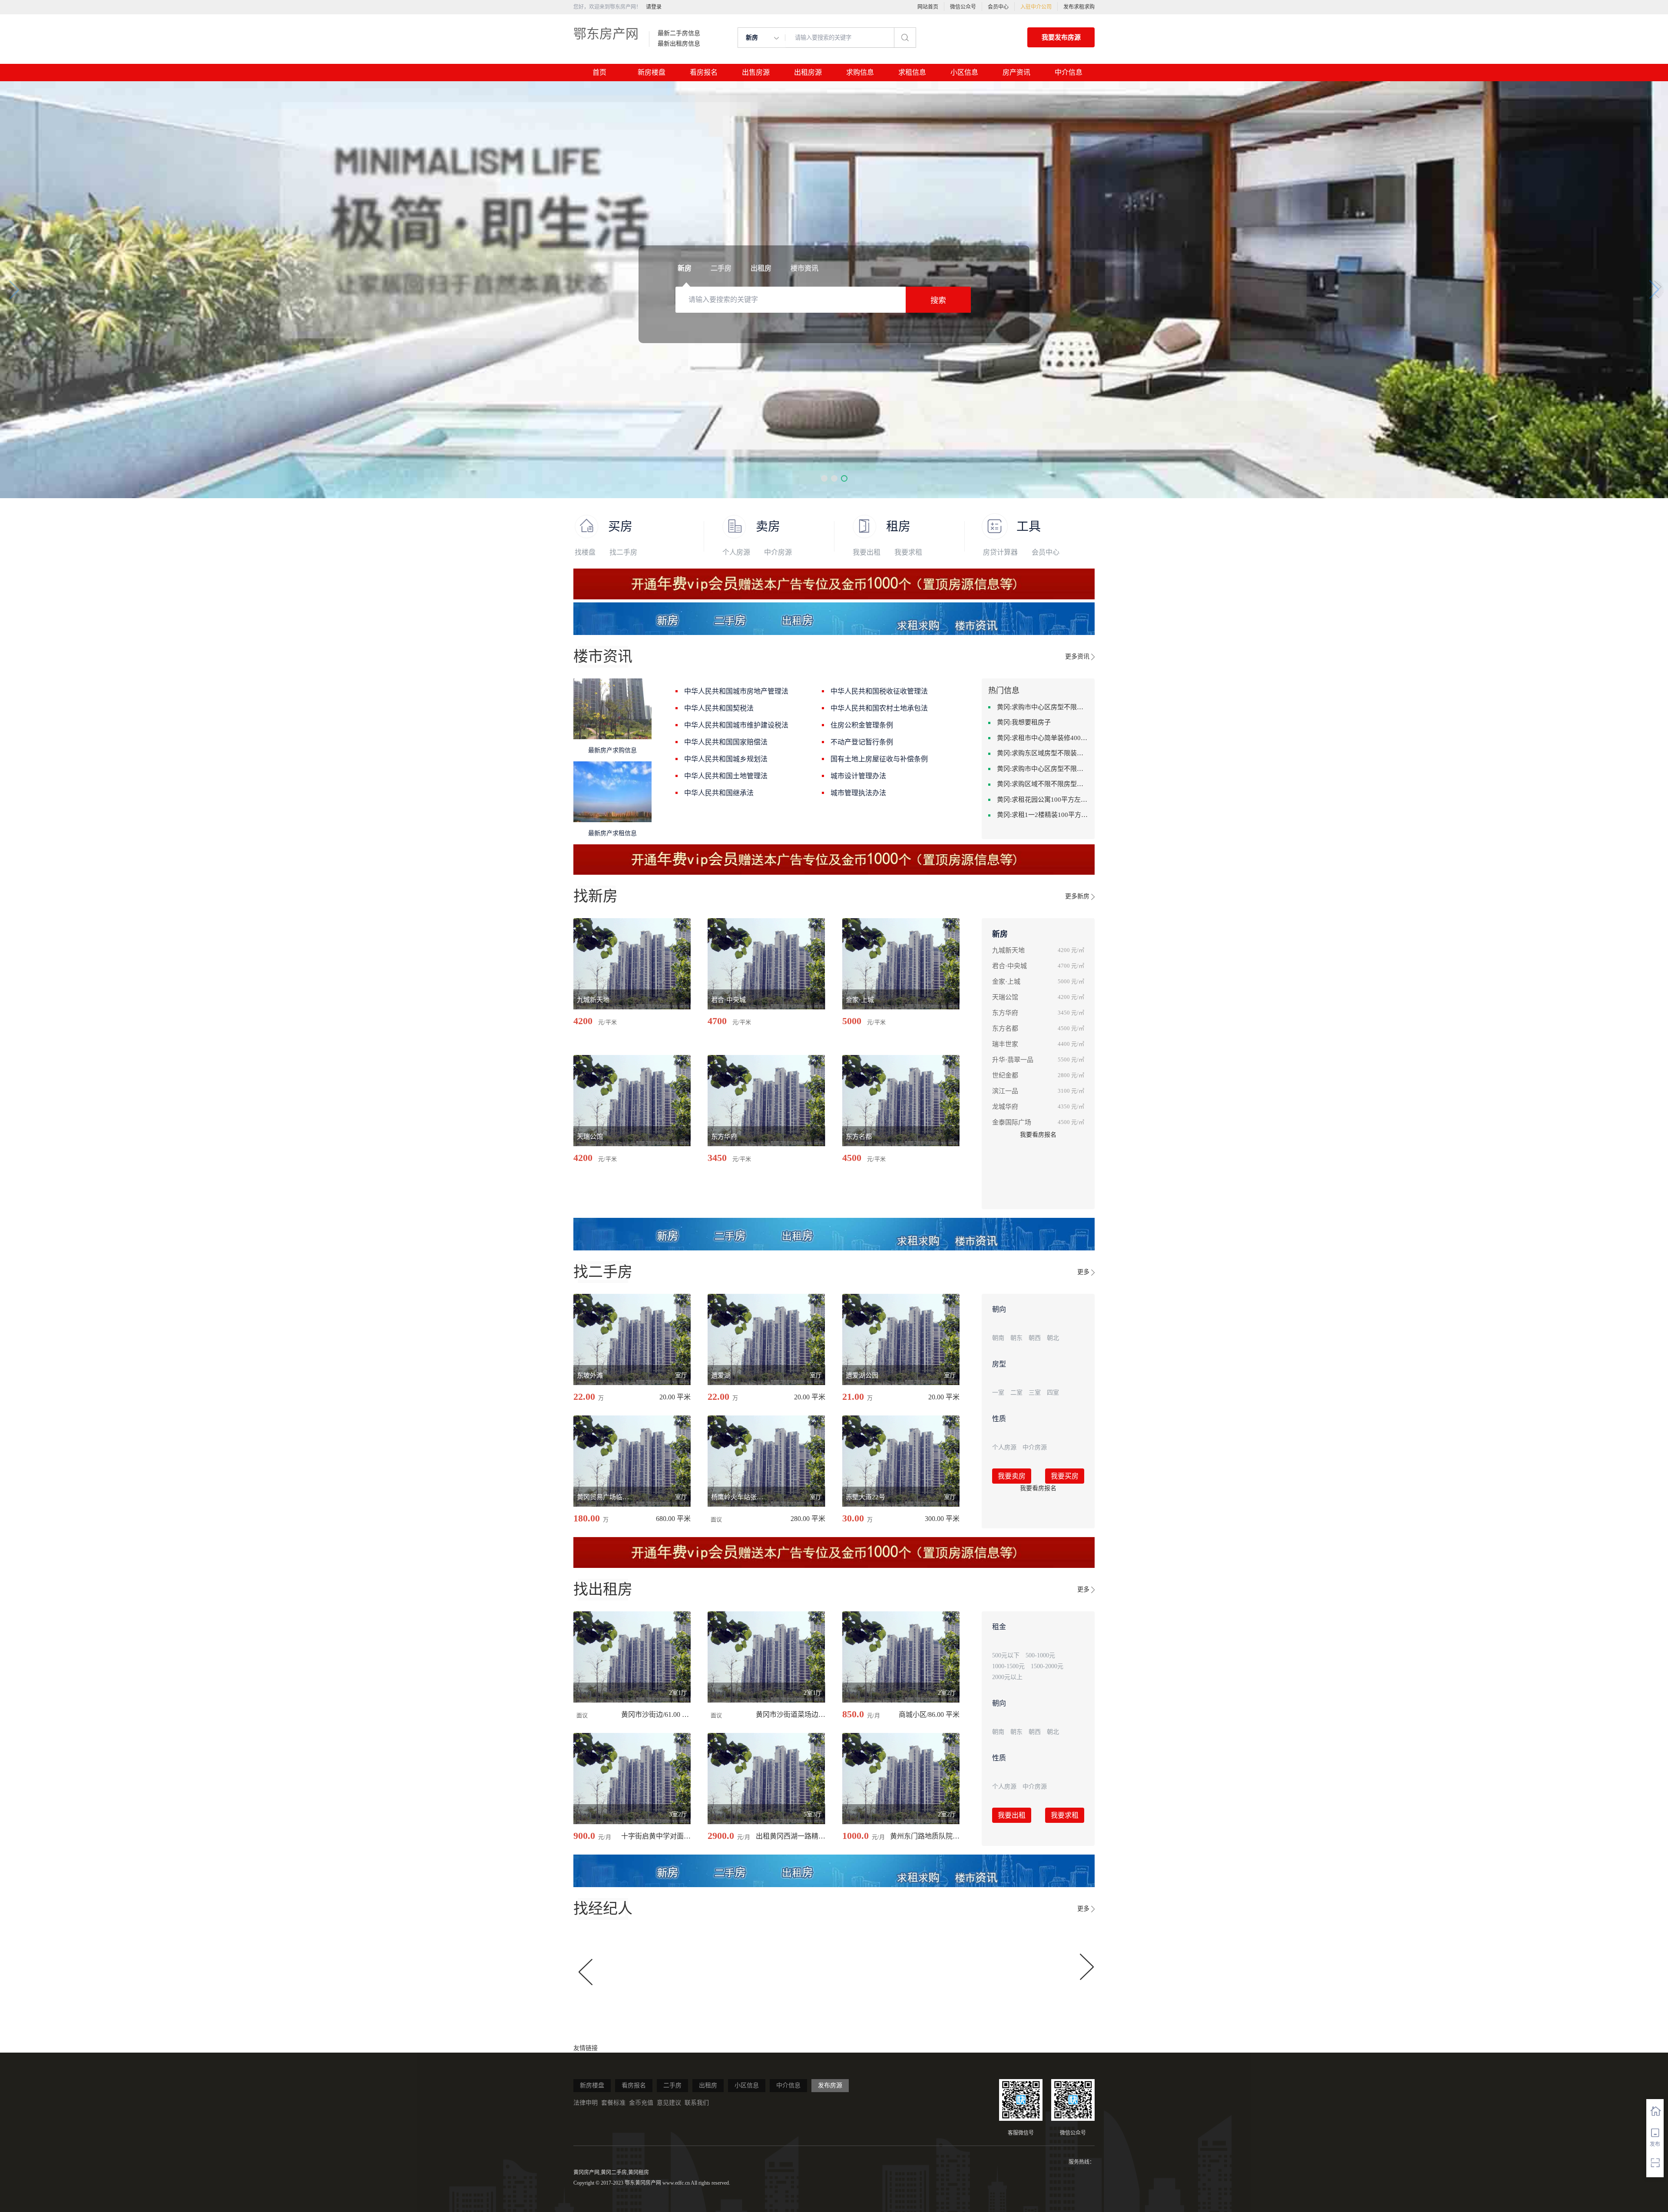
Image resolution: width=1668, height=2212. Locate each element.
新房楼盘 (652, 72)
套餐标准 (613, 2103)
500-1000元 (1040, 1655)
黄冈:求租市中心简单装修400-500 (1042, 738)
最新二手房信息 (679, 33)
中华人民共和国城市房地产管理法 (736, 691)
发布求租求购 (1079, 7)
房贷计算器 (1000, 552)
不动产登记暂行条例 (862, 742)
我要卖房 (1012, 1476)
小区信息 (964, 72)
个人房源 (736, 552)
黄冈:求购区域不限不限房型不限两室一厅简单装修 (1042, 784)
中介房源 (778, 552)
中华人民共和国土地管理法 (726, 776)
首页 (599, 72)
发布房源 (830, 2085)
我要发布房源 (1061, 37)
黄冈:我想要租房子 (1024, 722)
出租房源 (808, 72)
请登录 (654, 7)
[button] (824, 478)
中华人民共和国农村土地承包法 (879, 708)
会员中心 (998, 7)
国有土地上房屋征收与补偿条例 (879, 759)
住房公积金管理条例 (862, 725)
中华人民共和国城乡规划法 (726, 759)
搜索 (938, 301)
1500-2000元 (1047, 1666)
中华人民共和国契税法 (719, 708)
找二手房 (623, 552)
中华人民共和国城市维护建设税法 (736, 725)
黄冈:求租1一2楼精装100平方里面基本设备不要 (1042, 815)
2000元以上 (1007, 1677)
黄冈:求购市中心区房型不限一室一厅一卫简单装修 (1042, 707)
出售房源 (756, 72)
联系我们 (697, 2103)
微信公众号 (963, 7)
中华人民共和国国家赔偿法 (726, 742)
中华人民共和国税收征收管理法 (879, 691)
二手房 (672, 2085)
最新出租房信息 (679, 44)
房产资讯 (1016, 72)
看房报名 (704, 72)
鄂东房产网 (606, 34)
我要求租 (908, 552)
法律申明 (586, 2103)
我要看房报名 (1038, 1135)
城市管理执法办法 (858, 793)
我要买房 (1065, 1476)
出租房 (708, 2085)
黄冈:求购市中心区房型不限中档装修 (1042, 769)
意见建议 (669, 2103)
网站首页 (928, 7)
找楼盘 (585, 552)
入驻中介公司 (1036, 7)
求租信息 (912, 72)
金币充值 (641, 2103)
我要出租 (867, 552)
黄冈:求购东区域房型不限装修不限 (1042, 753)
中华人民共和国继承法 (719, 793)
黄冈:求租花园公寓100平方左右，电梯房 (1042, 800)
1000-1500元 (1008, 1666)
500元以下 (1006, 1655)
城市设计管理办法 (858, 776)
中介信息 (1069, 72)
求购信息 (860, 72)
